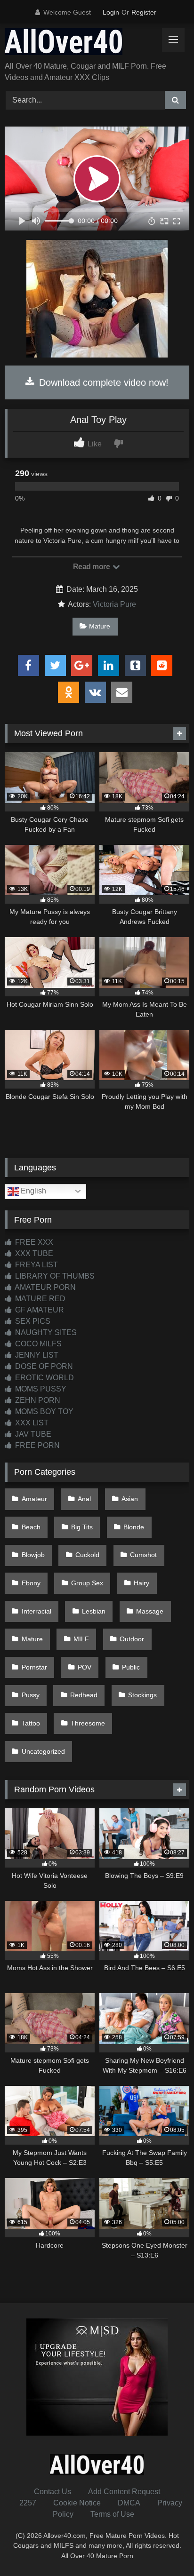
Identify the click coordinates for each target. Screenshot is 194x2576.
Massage (150, 1611)
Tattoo (31, 1723)
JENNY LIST (36, 1355)
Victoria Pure (114, 604)
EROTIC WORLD (44, 1378)
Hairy (141, 1583)
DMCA (129, 2503)
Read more (92, 567)
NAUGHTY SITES (45, 1332)
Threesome (88, 1723)
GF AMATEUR (39, 1310)
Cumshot (143, 1555)
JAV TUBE (32, 1434)
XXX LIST (31, 1423)
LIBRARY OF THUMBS (54, 1276)
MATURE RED (39, 1299)
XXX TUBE (33, 1253)
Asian (130, 1499)
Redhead (84, 1695)
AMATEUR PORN (44, 1287)
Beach (31, 1527)
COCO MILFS (37, 1344)
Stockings (142, 1695)
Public (131, 1667)
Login (111, 12)
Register (144, 12)
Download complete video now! (102, 382)
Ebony (31, 1583)
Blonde (134, 1527)
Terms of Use (112, 2514)
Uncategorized (43, 1751)
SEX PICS (32, 1321)
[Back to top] (165, 2548)
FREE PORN (36, 1445)
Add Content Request (124, 2492)
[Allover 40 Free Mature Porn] (80, 43)
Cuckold (87, 1555)
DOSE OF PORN (43, 1366)
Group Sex (87, 1583)
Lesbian (94, 1611)
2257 (28, 2503)
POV (85, 1667)
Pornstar (34, 1667)
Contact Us (53, 2492)
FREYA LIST (36, 1265)
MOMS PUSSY (40, 1389)
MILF (81, 1639)
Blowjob (33, 1555)
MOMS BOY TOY (43, 1411)
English (32, 1191)
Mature (100, 626)
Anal (84, 1499)
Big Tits (82, 1527)
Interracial (36, 1611)
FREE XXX (33, 1242)
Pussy (31, 1695)
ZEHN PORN (37, 1400)
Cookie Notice (77, 2503)
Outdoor (132, 1639)
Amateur (34, 1499)
